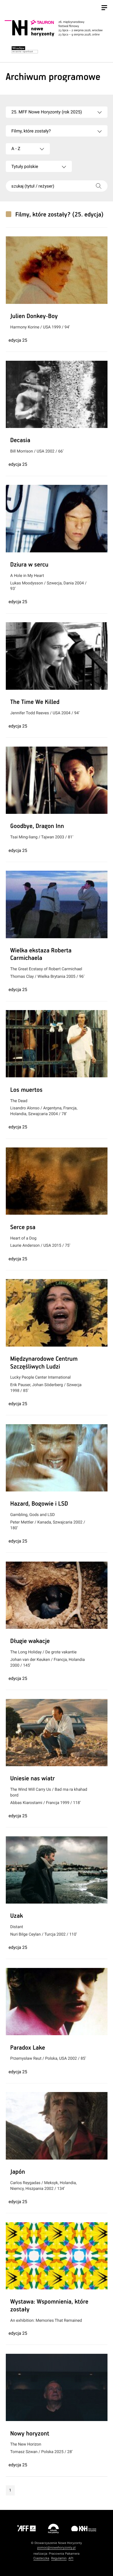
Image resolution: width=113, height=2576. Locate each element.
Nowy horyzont (30, 2434)
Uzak (17, 1916)
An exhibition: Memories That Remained (46, 2321)
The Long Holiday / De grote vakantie (43, 1652)
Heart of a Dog (23, 1238)
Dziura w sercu (29, 565)
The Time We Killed (35, 702)
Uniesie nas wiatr (32, 1779)
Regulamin (59, 2558)
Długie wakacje (30, 1642)
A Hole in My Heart (27, 576)
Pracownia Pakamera (64, 2554)
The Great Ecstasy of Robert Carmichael (46, 969)
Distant (17, 1927)
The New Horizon (26, 2444)
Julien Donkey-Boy (34, 317)
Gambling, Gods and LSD (32, 1515)
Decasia (20, 441)
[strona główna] (56, 28)
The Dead (19, 1101)
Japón (18, 2172)
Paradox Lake (28, 2048)
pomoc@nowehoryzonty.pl (57, 2548)
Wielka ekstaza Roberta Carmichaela (41, 955)
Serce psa (23, 1228)
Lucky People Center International (40, 1377)
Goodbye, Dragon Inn (37, 827)
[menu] (104, 8)
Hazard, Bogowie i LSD (39, 1504)
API (71, 2558)
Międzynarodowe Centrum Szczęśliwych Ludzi (44, 1363)
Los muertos (26, 1090)
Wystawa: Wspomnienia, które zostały (49, 2306)
